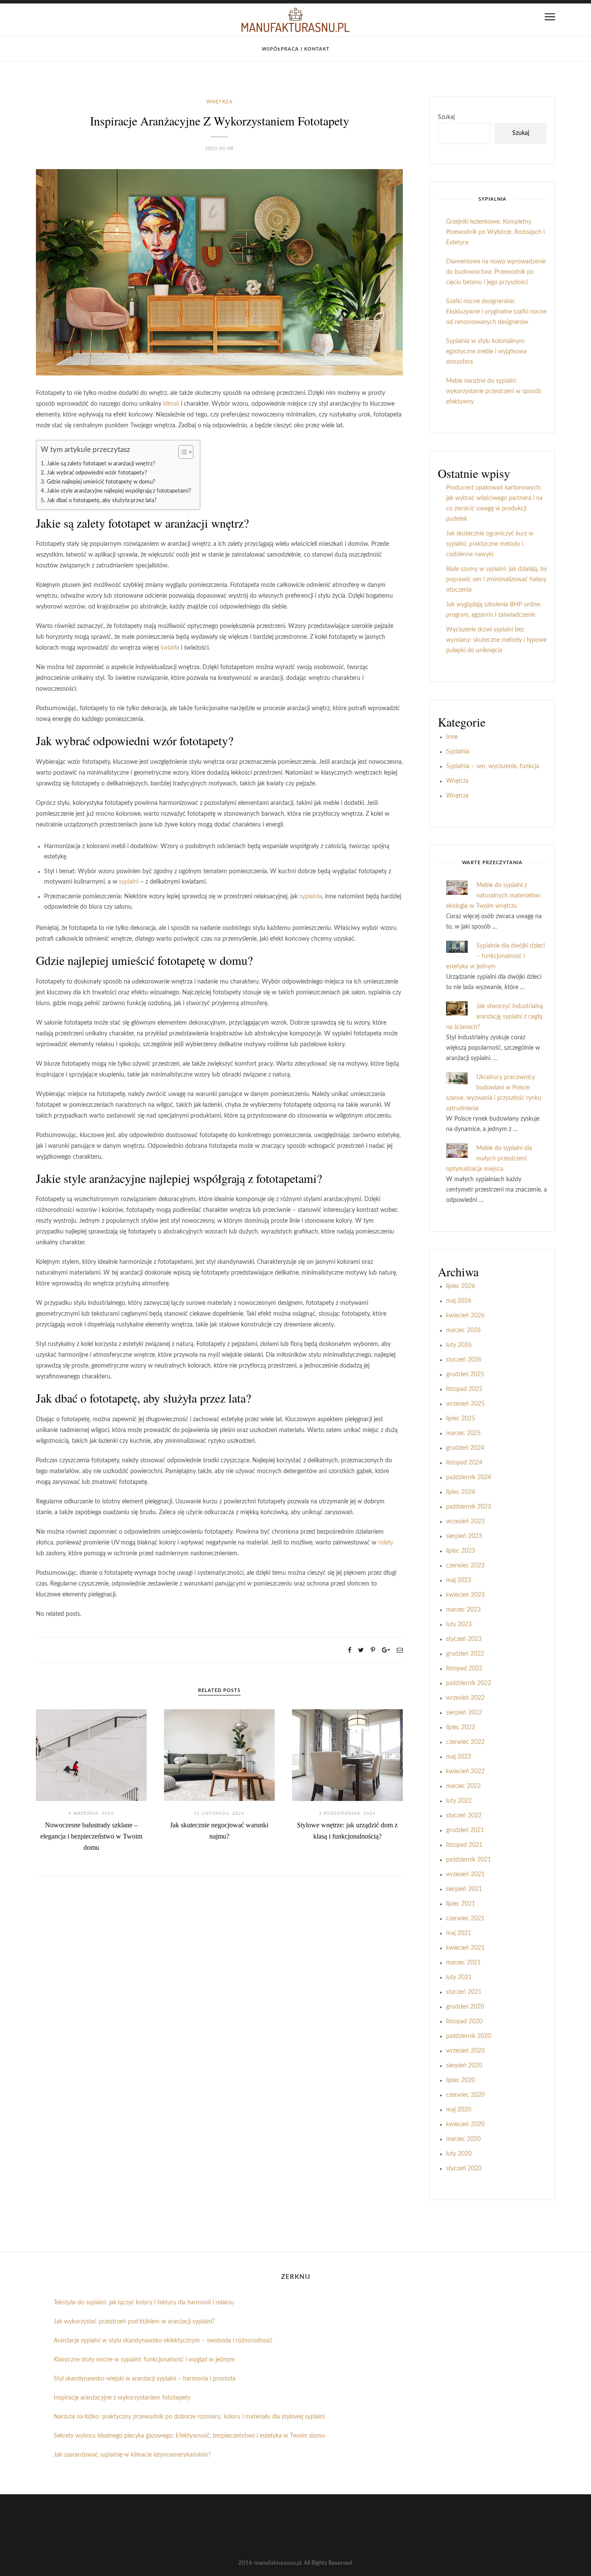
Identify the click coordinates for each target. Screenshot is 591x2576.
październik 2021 (469, 1860)
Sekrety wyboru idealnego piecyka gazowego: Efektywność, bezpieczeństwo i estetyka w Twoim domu (189, 2436)
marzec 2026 (463, 1330)
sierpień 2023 (464, 1536)
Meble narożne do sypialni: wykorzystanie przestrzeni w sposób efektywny (494, 391)
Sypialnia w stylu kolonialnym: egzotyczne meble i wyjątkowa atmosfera (486, 352)
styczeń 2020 (464, 2169)
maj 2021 (459, 1933)
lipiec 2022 (461, 1727)
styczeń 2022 (464, 1816)
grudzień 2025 (465, 1375)
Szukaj (446, 117)
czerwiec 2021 (465, 1919)
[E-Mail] (400, 1650)
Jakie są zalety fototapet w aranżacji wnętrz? (101, 464)
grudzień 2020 (465, 2007)
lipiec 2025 (461, 1419)
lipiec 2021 (461, 1904)
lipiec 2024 (461, 1492)
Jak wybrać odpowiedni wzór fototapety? (97, 473)
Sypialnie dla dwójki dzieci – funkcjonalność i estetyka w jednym (495, 956)
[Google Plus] (386, 1650)
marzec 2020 (463, 2139)
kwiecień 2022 (465, 1772)
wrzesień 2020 (465, 2051)
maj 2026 (459, 1301)
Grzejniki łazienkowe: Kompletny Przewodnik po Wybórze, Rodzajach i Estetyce (495, 232)
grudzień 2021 (465, 1830)
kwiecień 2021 (465, 1948)
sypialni (129, 882)
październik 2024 (469, 1477)
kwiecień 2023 (465, 1595)
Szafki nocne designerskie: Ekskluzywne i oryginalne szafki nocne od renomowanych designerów (496, 312)
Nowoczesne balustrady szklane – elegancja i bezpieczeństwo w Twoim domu (91, 1836)
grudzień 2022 (465, 1654)
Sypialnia (458, 752)
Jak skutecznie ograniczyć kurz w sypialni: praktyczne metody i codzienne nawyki (490, 544)
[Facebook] (350, 1650)
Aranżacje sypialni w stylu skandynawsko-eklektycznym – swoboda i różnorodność (163, 2341)
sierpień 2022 (464, 1713)
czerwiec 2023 (465, 1566)
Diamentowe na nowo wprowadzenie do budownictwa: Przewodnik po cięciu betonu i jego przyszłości (496, 272)
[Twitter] (361, 1650)
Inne (452, 737)
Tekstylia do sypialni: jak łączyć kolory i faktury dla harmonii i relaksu (144, 2303)
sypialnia (311, 897)
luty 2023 (459, 1624)
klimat (171, 404)
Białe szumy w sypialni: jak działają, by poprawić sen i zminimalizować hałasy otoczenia (496, 580)
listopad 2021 (464, 1845)
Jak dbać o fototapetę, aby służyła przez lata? (102, 500)
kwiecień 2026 (465, 1316)
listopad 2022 (464, 1669)
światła (170, 648)
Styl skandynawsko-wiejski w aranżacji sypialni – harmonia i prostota (145, 2379)
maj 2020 (459, 2110)
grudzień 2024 (465, 1448)
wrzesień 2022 (465, 1698)
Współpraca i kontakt (296, 49)
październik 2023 (469, 1507)
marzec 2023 (463, 1610)
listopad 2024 (464, 1463)
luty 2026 (459, 1345)
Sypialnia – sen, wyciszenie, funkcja (493, 766)
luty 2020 (459, 2154)
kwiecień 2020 (465, 2124)
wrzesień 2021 (465, 1874)
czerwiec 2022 (465, 1742)
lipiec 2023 (461, 1551)
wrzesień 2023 (465, 1522)
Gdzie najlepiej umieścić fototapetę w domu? (101, 482)
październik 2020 (469, 2036)
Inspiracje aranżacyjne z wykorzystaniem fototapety (122, 2398)
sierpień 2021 (464, 1889)
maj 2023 (459, 1580)
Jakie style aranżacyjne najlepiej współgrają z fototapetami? (119, 491)
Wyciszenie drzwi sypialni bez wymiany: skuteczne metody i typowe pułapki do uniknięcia (496, 640)
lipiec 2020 (461, 2080)
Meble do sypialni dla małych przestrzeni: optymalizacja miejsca (489, 1159)
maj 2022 (459, 1757)
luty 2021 (459, 1977)
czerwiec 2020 (465, 2095)
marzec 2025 (463, 1433)
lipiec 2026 (461, 1286)
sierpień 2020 (464, 2066)
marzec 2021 (463, 1963)
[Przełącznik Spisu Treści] (181, 452)
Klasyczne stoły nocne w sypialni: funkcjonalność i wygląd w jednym (144, 2360)
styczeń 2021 (464, 1992)
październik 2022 (469, 1683)
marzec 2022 (463, 1786)
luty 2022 (459, 1801)
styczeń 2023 (464, 1639)
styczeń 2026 (464, 1360)
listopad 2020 (464, 2022)
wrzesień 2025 (465, 1404)
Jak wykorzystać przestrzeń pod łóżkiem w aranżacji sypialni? (134, 2322)
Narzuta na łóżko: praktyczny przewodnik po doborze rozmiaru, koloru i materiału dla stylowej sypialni (189, 2417)
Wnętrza (220, 102)
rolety (386, 1543)
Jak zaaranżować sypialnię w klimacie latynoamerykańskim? (132, 2455)
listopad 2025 (464, 1389)
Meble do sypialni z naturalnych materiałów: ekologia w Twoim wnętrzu (494, 896)
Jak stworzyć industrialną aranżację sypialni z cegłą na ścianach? (495, 1017)
